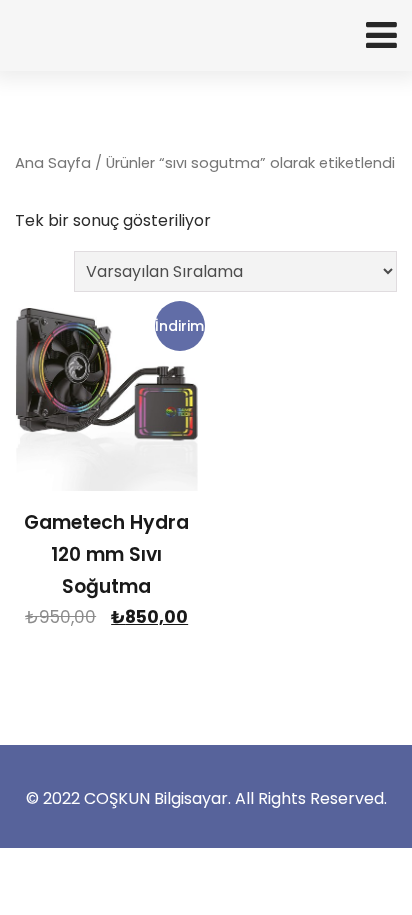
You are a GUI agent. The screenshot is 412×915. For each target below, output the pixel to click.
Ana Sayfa (53, 163)
